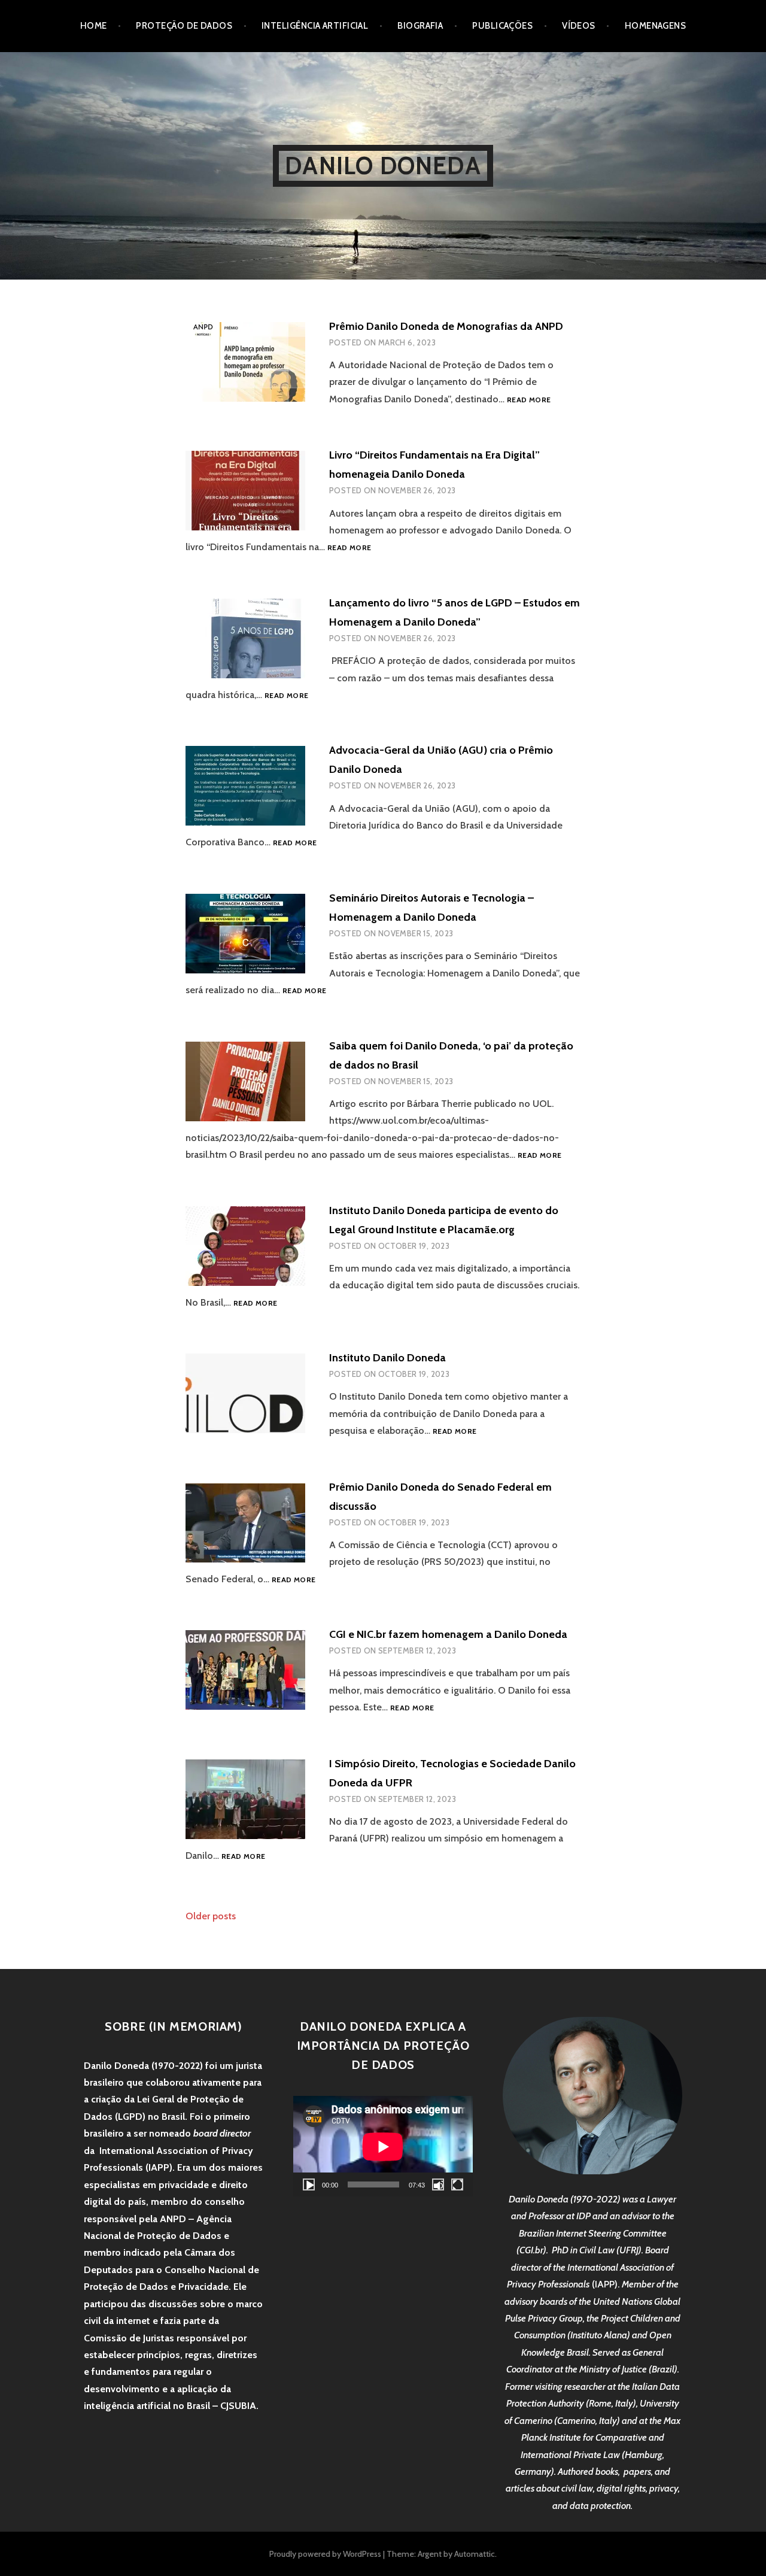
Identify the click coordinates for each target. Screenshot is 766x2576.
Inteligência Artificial (315, 26)
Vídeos (579, 26)
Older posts (211, 1916)
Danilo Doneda (383, 166)
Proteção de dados (184, 26)
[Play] (309, 2184)
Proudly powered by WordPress (325, 2554)
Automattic (475, 2554)
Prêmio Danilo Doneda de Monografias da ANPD (446, 326)
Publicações (502, 26)
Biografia (420, 26)
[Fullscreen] (457, 2184)
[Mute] (438, 2184)
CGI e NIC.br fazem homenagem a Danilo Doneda (448, 1634)
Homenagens (656, 26)
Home (94, 26)
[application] (383, 2146)
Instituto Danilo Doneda (387, 1358)
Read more (529, 400)
